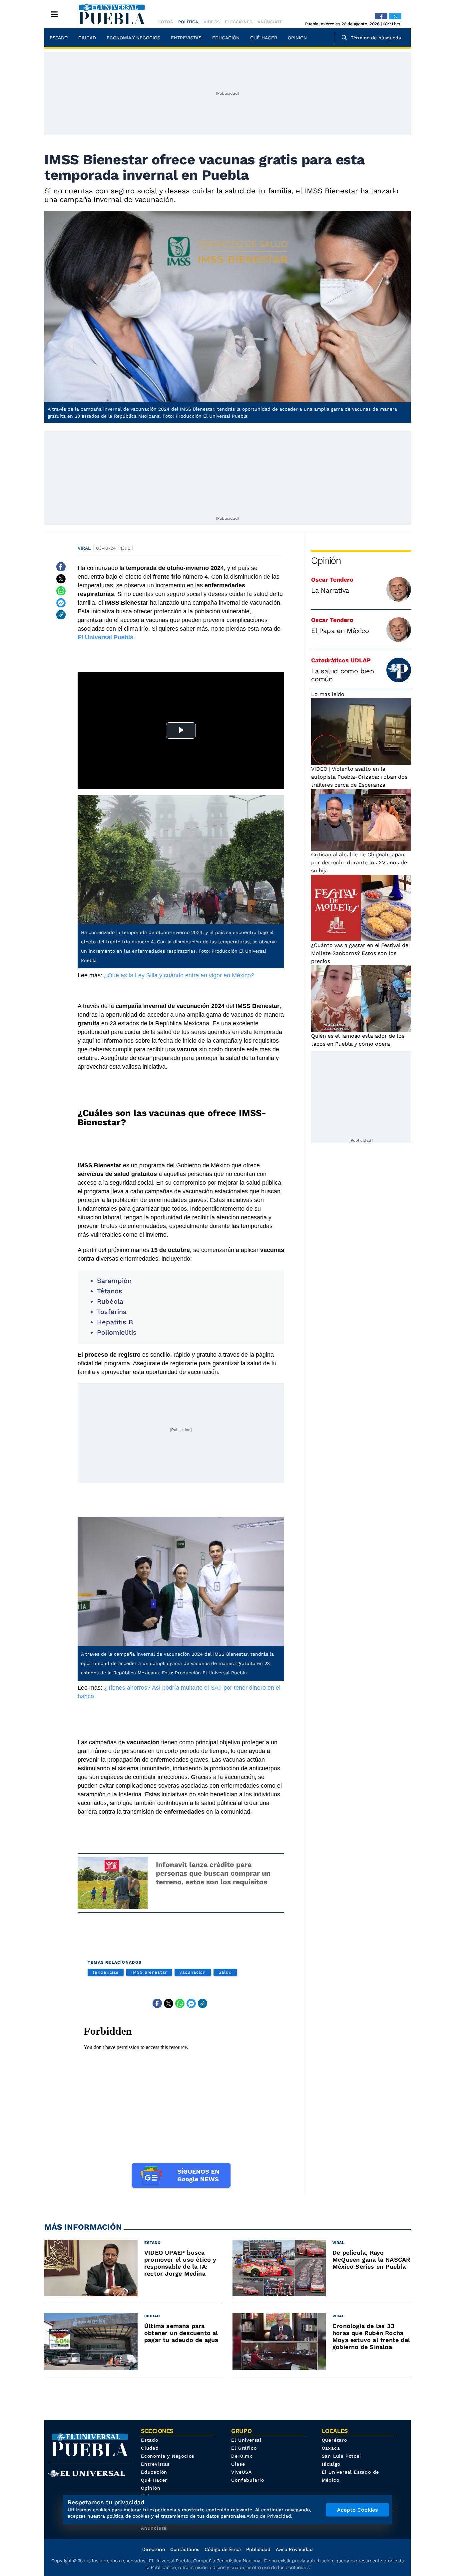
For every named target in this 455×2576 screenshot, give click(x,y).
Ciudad (87, 38)
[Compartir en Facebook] (61, 567)
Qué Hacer (264, 38)
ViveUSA (241, 2472)
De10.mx (242, 2456)
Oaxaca (331, 2448)
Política (188, 22)
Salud (225, 1972)
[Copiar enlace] (61, 615)
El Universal (246, 2440)
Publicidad (258, 2549)
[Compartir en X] (61, 579)
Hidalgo (331, 2464)
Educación (226, 38)
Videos (212, 22)
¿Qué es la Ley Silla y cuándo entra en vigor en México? (179, 975)
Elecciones (238, 22)
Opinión (297, 38)
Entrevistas (186, 38)
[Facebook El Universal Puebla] (381, 16)
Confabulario (248, 2480)
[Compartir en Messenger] (61, 603)
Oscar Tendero (332, 579)
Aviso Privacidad (294, 2549)
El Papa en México (340, 631)
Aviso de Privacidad (269, 2516)
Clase (238, 2464)
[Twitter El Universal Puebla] (395, 16)
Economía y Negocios (133, 38)
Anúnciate (270, 22)
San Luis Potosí (341, 2456)
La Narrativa (330, 590)
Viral (84, 548)
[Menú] (54, 14)
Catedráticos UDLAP (341, 660)
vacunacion (193, 1972)
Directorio (154, 2549)
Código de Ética (223, 2549)
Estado (59, 38)
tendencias (106, 1972)
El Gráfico (244, 2448)
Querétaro (334, 2440)
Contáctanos (185, 2549)
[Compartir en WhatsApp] (61, 591)
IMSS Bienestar (149, 1972)
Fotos (166, 22)
